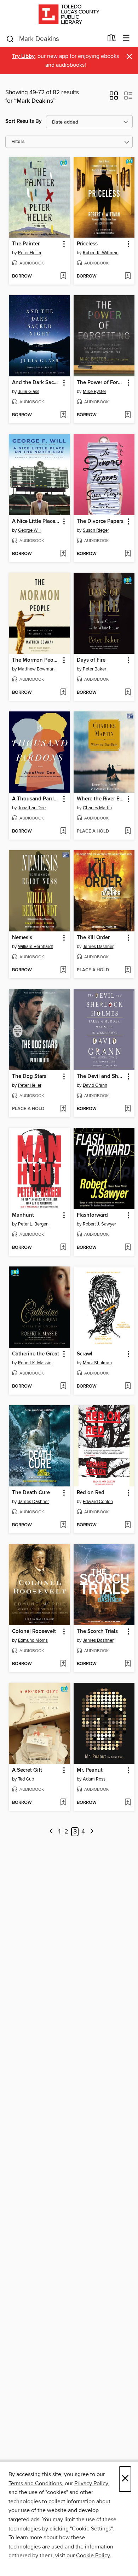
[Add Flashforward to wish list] (128, 1248)
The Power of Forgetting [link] (101, 383)
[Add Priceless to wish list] (128, 276)
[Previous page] (51, 1832)
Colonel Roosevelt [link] (34, 1632)
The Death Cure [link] (31, 1493)
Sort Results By (24, 121)
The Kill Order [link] (93, 938)
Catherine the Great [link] (36, 1354)
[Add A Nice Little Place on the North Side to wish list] (63, 554)
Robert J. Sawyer (99, 1224)
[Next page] (92, 1832)
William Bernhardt (36, 947)
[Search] (10, 38)
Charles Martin (97, 808)
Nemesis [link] (22, 938)
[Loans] (112, 40)
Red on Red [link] (91, 1493)
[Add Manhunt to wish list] (63, 1248)
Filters (18, 142)
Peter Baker (94, 669)
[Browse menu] (126, 38)
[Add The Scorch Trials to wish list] (128, 1664)
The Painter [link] (26, 244)
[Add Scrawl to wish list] (128, 1387)
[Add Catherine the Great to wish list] (63, 1387)
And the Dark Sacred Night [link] (36, 383)
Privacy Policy (91, 2483)
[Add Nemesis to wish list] (63, 970)
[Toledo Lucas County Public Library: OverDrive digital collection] (69, 15)
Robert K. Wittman (101, 253)
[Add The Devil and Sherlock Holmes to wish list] (128, 1109)
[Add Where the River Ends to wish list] (128, 831)
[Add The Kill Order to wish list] (128, 970)
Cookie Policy (93, 2556)
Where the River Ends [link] (101, 799)
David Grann (95, 1085)
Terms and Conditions (35, 2483)
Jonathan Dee (32, 808)
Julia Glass (29, 392)
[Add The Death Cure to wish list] (63, 1525)
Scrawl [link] (85, 1354)
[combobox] (54, 39)
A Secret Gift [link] (27, 1770)
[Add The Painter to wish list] (63, 276)
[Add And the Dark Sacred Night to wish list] (63, 415)
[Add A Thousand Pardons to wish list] (63, 831)
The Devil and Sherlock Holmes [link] (101, 1077)
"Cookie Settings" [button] (91, 2529)
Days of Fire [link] (91, 660)
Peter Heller (30, 253)
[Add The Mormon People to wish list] (63, 693)
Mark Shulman (97, 1363)
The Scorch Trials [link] (97, 1632)
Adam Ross (94, 1779)
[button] (114, 98)
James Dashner (98, 947)
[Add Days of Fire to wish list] (128, 693)
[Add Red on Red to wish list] (128, 1525)
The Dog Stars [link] (29, 1077)
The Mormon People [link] (36, 660)
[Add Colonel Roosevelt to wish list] (63, 1664)
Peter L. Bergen (33, 1224)
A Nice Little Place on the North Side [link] (36, 521)
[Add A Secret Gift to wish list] (63, 1803)
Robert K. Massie (35, 1363)
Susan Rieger (96, 530)
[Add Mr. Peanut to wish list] (128, 1803)
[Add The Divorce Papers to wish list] (128, 554)
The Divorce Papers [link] (100, 521)
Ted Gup (26, 1779)
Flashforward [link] (92, 1215)
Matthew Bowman (36, 669)
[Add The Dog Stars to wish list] (63, 1109)
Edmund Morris (33, 1640)
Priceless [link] (87, 244)
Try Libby (23, 56)
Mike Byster (94, 392)
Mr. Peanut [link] (90, 1770)
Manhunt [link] (23, 1215)
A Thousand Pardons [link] (36, 799)
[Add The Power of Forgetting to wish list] (128, 415)
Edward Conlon (98, 1502)
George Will (29, 530)
